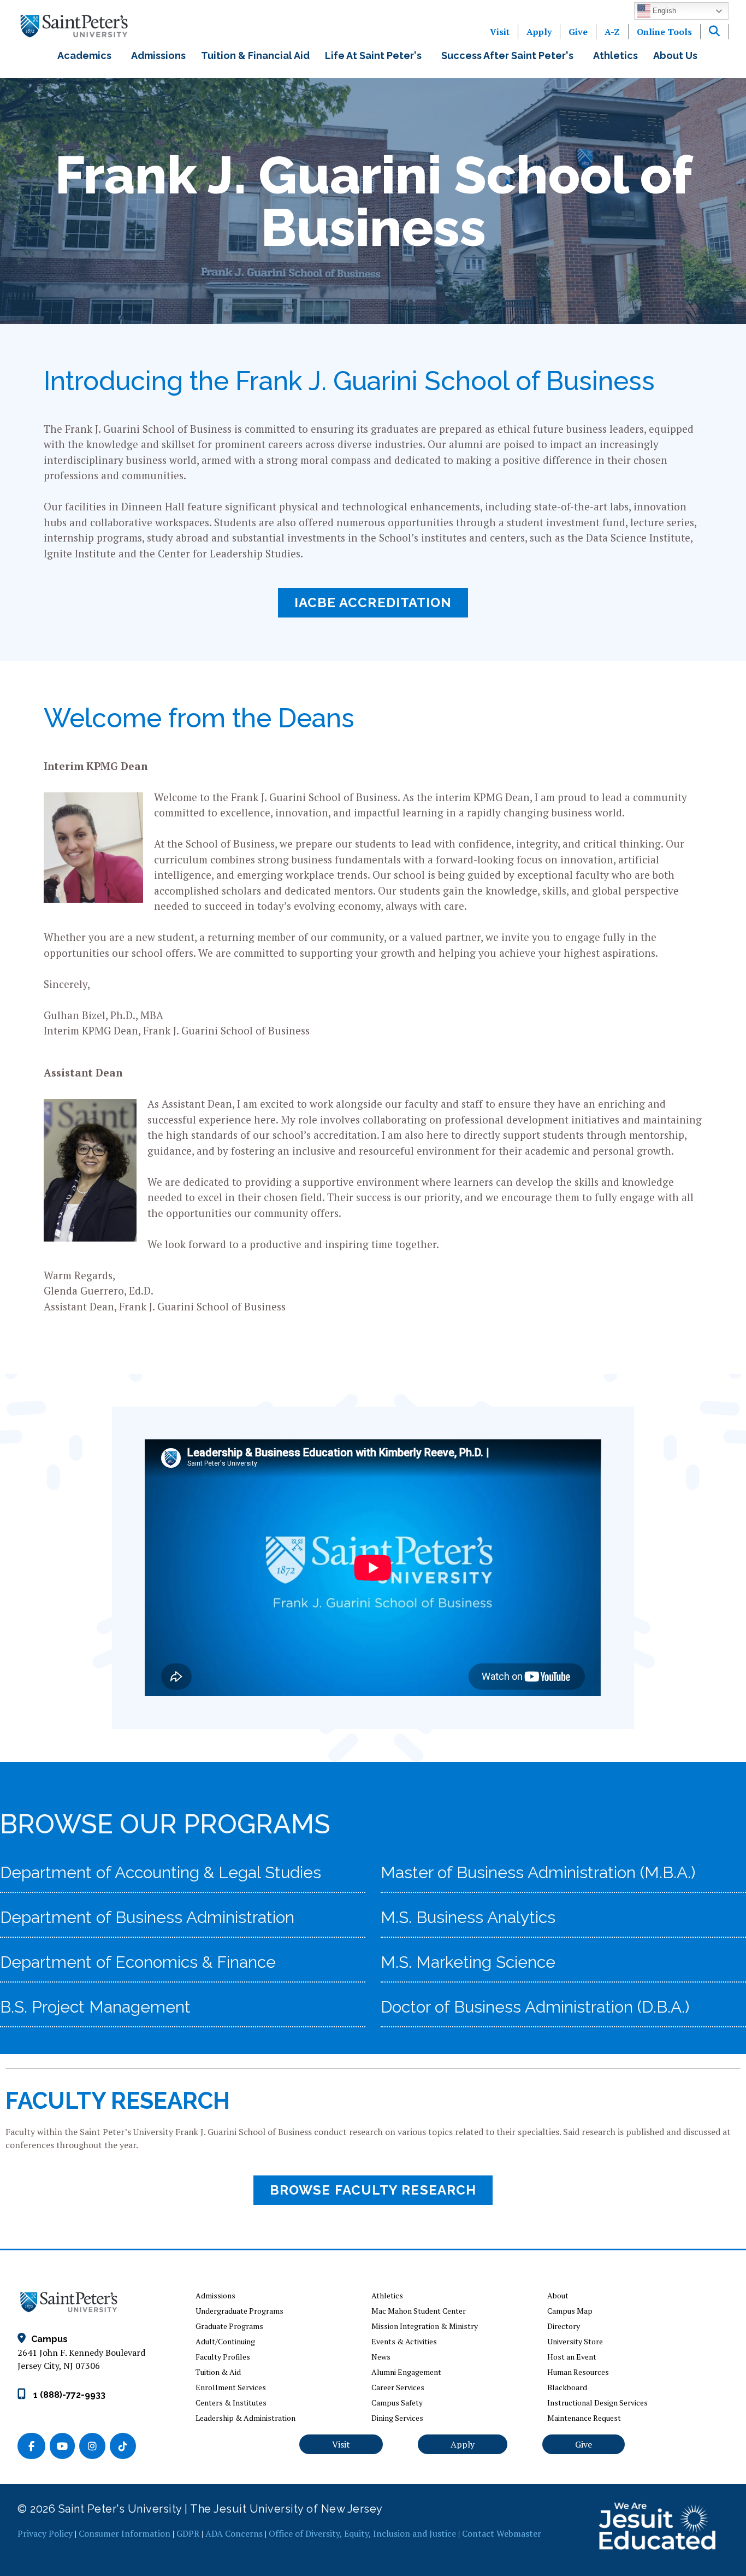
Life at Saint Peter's (375, 55)
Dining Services (397, 2418)
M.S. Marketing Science (468, 1962)
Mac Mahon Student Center (419, 2311)
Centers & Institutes (231, 2402)
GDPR (188, 2533)
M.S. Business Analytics (468, 1917)
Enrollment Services (231, 2387)
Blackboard (567, 2387)
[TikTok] (124, 2447)
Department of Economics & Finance (138, 1962)
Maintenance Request (584, 2418)
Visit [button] (341, 2444)
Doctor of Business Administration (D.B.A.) (535, 2007)
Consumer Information (125, 2533)
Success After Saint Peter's (510, 55)
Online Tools (664, 32)
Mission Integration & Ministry (425, 2326)
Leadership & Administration (245, 2418)
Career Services (398, 2387)
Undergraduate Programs (239, 2311)
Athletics (615, 55)
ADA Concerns (234, 2533)
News (381, 2357)
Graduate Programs (229, 2326)
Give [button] (584, 2444)
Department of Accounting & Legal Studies (161, 1872)
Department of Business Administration (147, 1917)
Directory (564, 2326)
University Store (575, 2341)
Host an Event (572, 2357)
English (663, 11)
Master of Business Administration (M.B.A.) (538, 1872)
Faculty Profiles (223, 2357)
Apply (539, 32)
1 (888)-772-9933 (68, 2395)
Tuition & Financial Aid (255, 55)
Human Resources (578, 2372)
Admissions (158, 55)
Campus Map (570, 2311)
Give (578, 32)
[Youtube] (64, 2447)
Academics (87, 55)
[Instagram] (94, 2447)
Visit (500, 32)
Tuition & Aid (218, 2372)
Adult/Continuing (225, 2341)
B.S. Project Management (95, 2007)
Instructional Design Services (597, 2402)
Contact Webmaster (502, 2533)
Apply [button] (463, 2444)
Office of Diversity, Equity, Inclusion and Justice (362, 2533)
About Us (677, 55)
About (558, 2295)
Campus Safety (397, 2402)
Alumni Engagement (406, 2372)
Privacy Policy (45, 2533)
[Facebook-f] (34, 2447)
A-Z (612, 32)
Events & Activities (404, 2341)
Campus (49, 2339)
